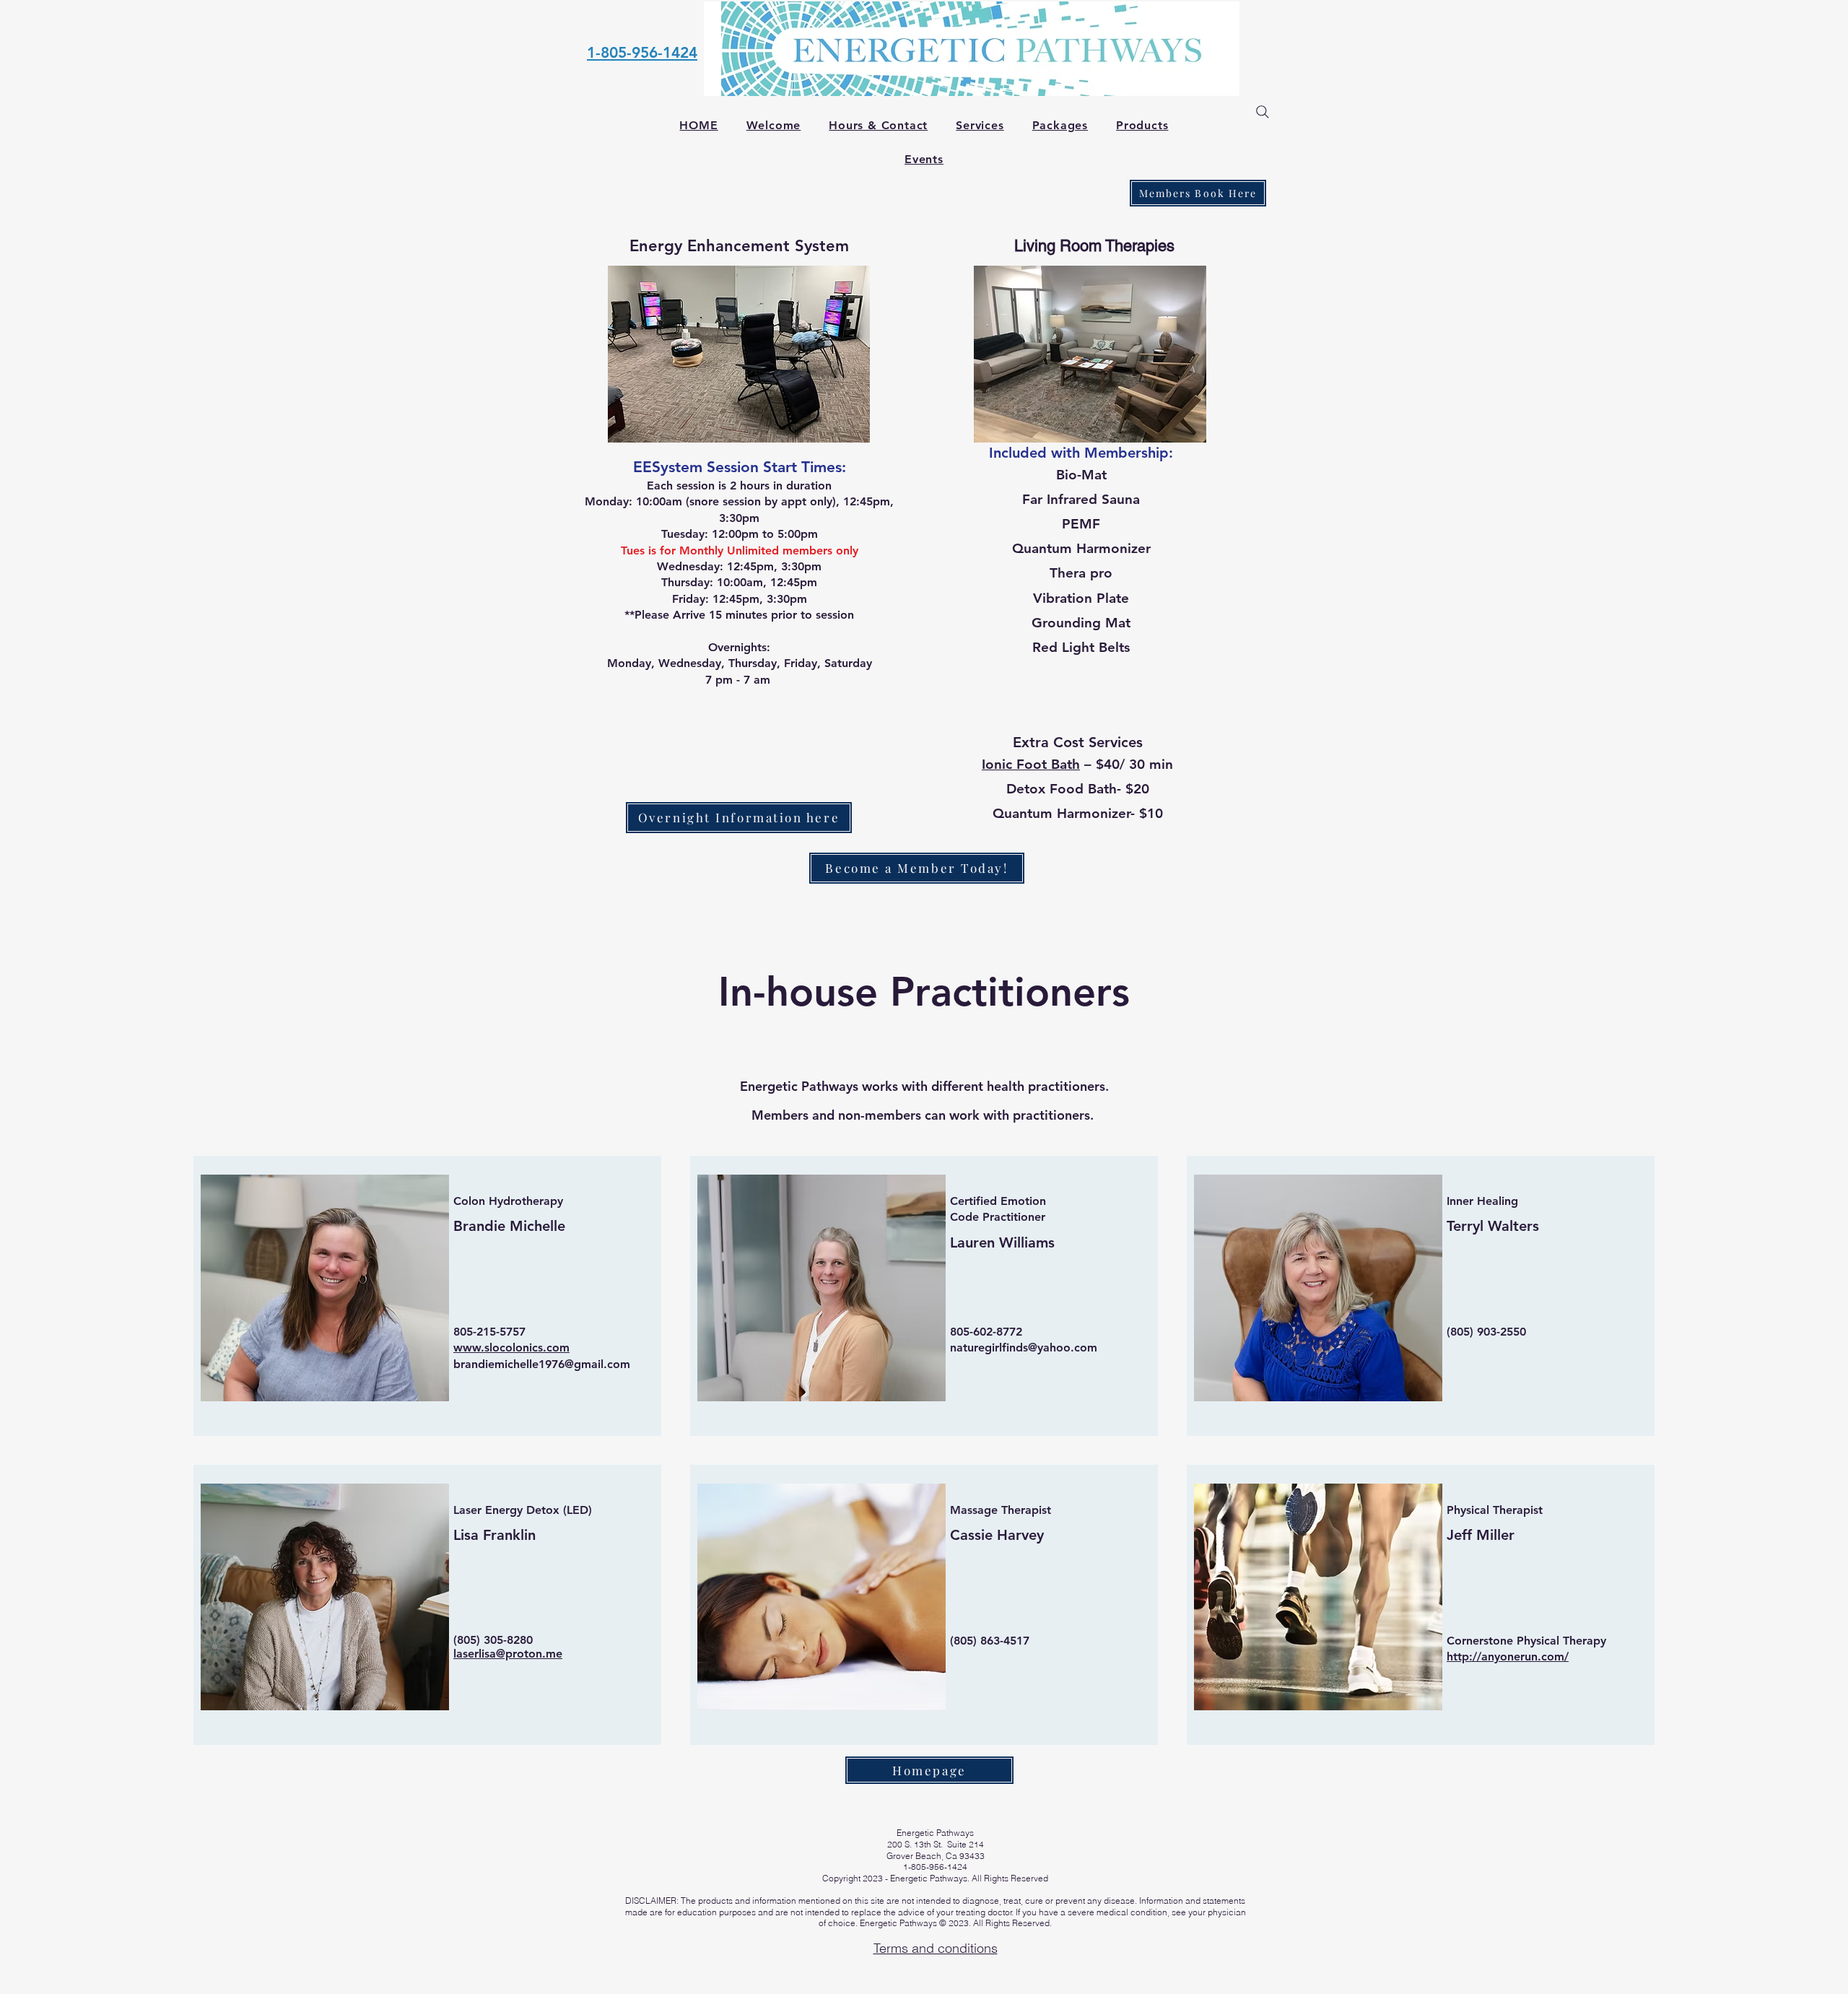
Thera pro (1081, 573)
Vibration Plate (1081, 598)
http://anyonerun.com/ (1508, 1656)
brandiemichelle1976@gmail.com (542, 1364)
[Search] (1263, 112)
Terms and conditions (936, 1948)
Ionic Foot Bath (1031, 764)
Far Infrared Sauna (1081, 499)
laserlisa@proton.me (508, 1654)
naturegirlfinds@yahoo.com (1024, 1348)
